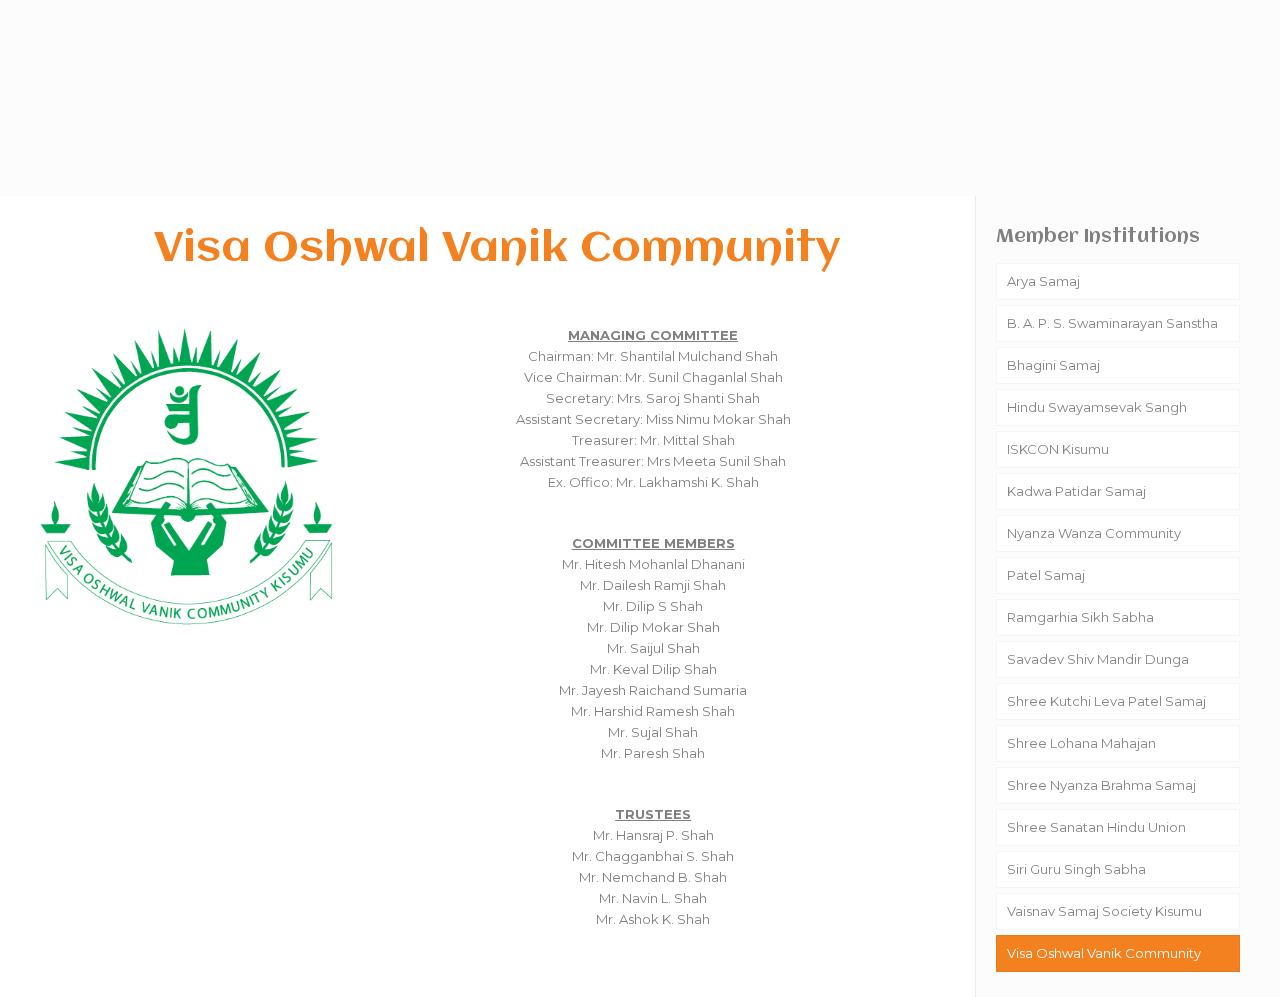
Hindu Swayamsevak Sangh (1097, 407)
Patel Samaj (1046, 575)
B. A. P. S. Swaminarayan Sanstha (1112, 323)
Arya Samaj (1043, 281)
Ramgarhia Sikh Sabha (1080, 617)
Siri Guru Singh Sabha (1076, 869)
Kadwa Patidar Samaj (1076, 491)
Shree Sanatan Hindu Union (1096, 827)
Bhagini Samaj (1053, 365)
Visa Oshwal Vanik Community (1104, 953)
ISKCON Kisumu (1058, 449)
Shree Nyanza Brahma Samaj (1101, 785)
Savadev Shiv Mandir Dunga (1098, 659)
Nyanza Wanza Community (1094, 533)
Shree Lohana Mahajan (1081, 743)
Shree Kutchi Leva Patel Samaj (1106, 701)
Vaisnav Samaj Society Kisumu (1104, 911)
